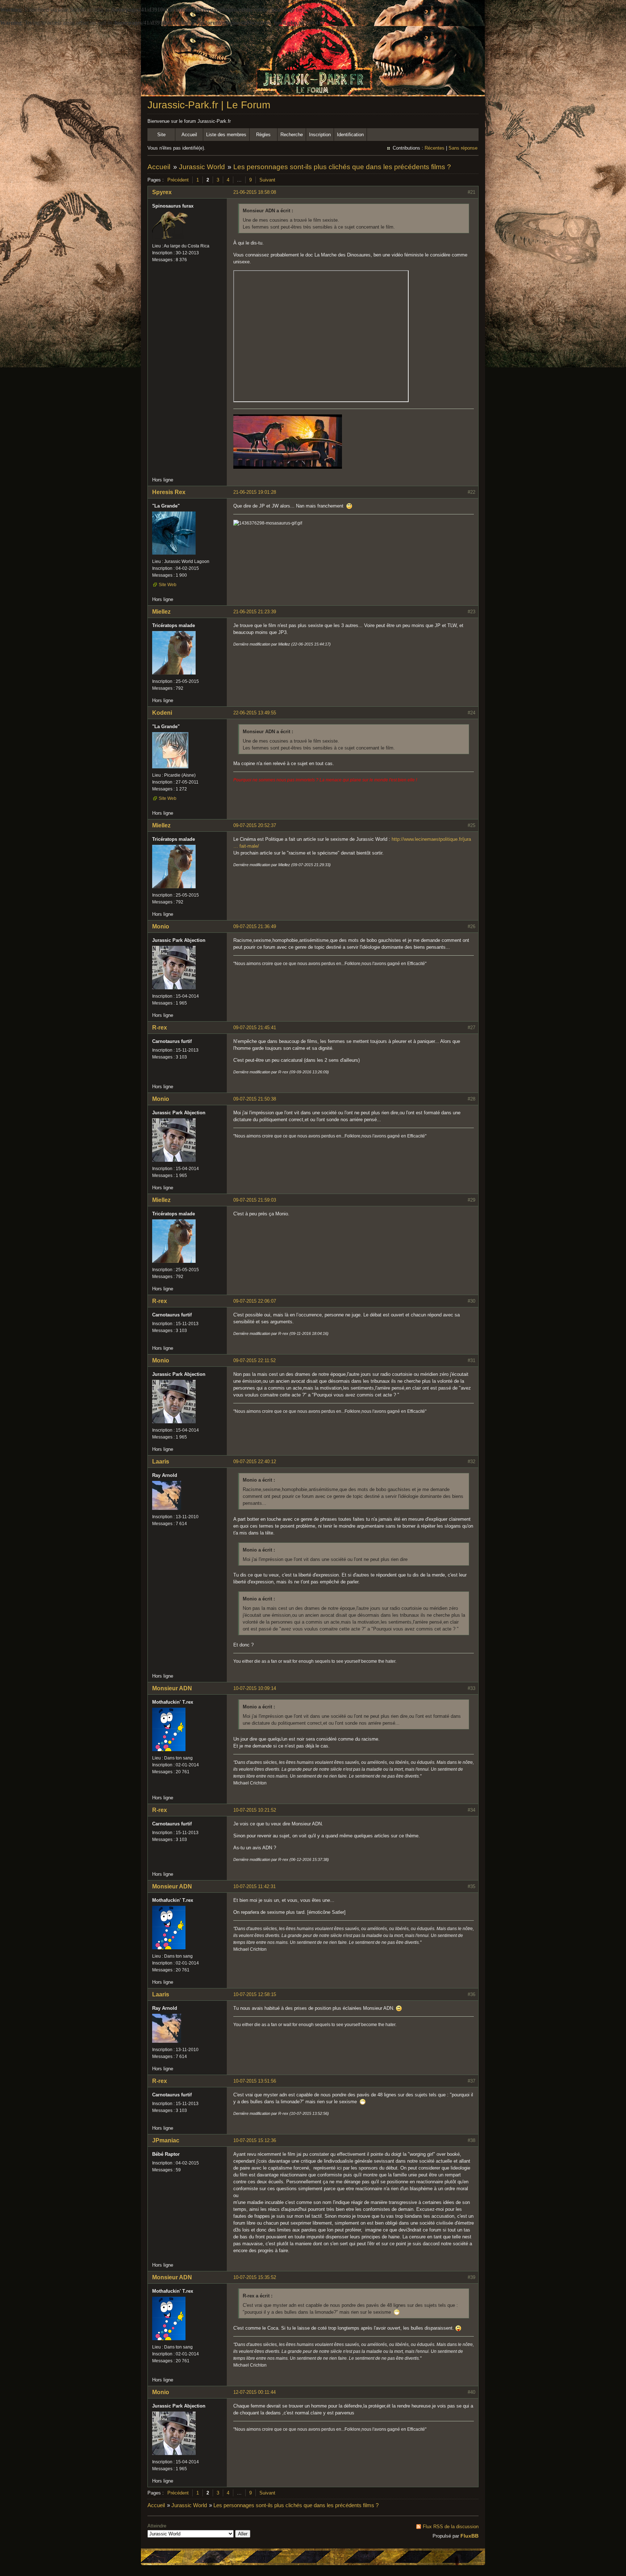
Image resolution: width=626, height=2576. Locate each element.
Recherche (292, 135)
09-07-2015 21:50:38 (255, 1099)
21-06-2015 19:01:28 (255, 492)
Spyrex (162, 192)
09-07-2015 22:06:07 (255, 1301)
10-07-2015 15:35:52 (255, 2277)
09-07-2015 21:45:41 (255, 1028)
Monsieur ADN (172, 1688)
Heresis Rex (169, 492)
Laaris (161, 1462)
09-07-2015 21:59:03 (255, 1200)
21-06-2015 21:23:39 (255, 612)
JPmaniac (166, 2140)
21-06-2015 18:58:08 (255, 192)
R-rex (160, 1028)
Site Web (168, 585)
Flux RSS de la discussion (451, 2527)
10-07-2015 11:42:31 (254, 1886)
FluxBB (470, 2536)
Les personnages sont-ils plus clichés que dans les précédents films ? (342, 167)
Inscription (320, 135)
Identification (350, 135)
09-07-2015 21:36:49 (255, 926)
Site (161, 135)
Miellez (161, 612)
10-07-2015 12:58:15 (255, 1994)
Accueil (189, 135)
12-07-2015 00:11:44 (254, 2392)
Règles (263, 135)
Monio (161, 926)
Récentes (435, 148)
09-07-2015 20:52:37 (255, 825)
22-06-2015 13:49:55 (255, 713)
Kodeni (162, 713)
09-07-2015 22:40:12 (255, 1462)
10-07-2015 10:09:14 (255, 1688)
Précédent (178, 180)
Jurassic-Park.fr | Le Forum (209, 105)
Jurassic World (202, 167)
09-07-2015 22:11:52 (254, 1360)
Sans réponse (463, 148)
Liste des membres (226, 135)
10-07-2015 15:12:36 (255, 2140)
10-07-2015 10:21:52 (255, 1810)
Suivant (267, 180)
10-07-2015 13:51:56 (255, 2081)
